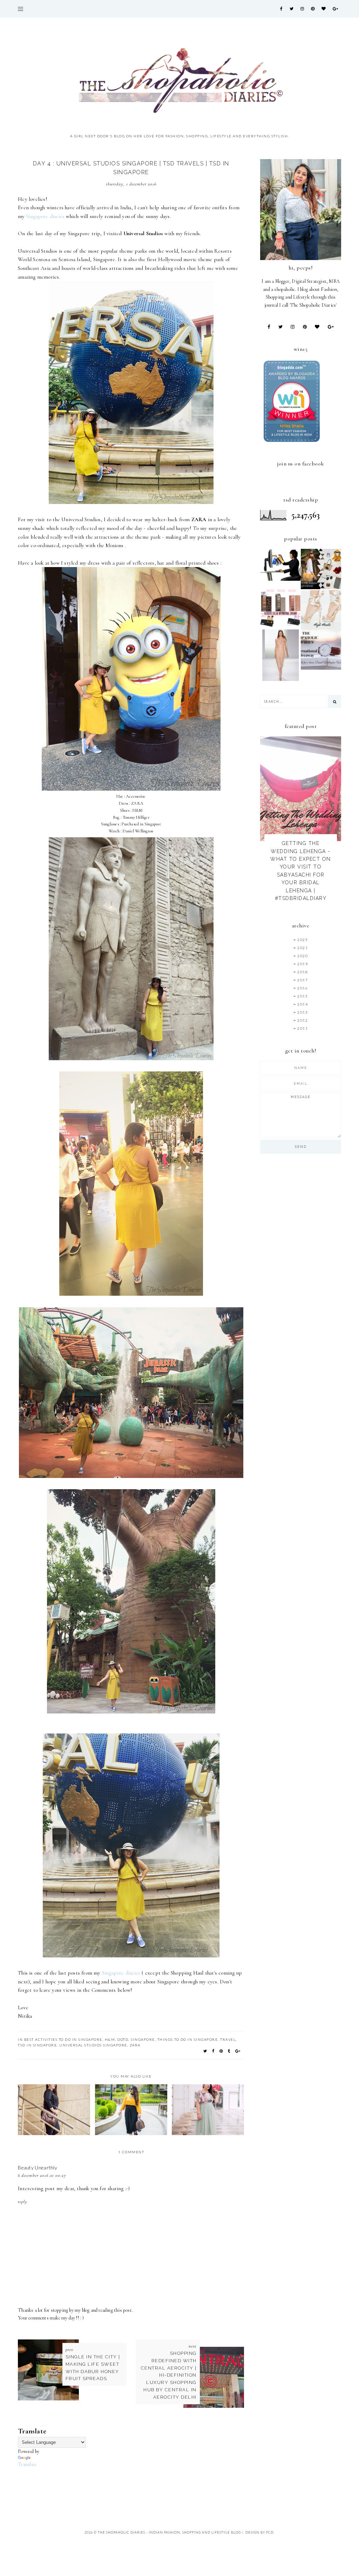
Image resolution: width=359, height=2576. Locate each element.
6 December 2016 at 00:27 (42, 2175)
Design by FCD (259, 2532)
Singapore (143, 2039)
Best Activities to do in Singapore (63, 2039)
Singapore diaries (45, 216)
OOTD (123, 2039)
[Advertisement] (145, 2484)
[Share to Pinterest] (221, 2051)
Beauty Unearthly (38, 2168)
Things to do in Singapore (188, 2039)
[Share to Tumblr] (229, 2051)
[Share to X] (205, 2051)
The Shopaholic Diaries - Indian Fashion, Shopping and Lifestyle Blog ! (171, 2532)
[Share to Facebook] (214, 2051)
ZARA (135, 2045)
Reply (23, 2202)
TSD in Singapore (37, 2045)
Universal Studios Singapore (93, 2045)
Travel (228, 2039)
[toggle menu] (21, 9)
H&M (110, 2039)
